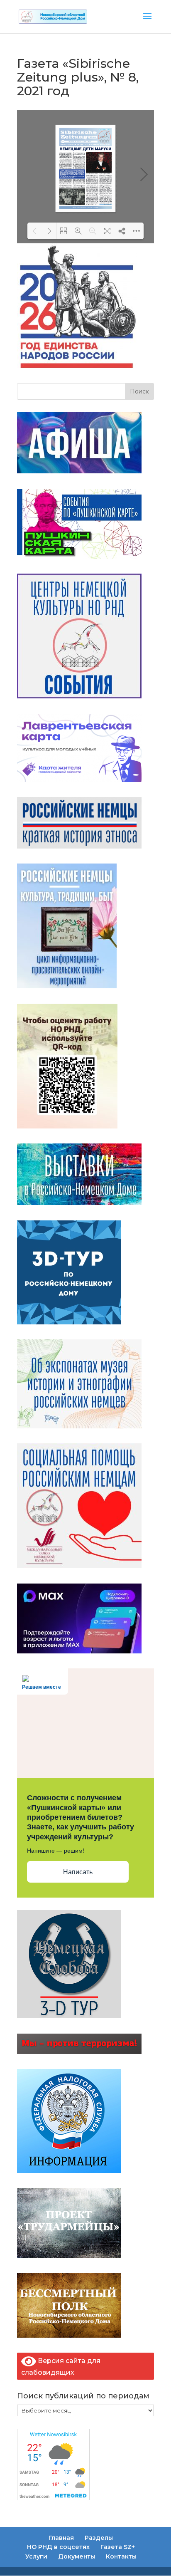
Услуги (36, 2556)
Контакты (121, 2556)
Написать (78, 1872)
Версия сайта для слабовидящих (61, 2367)
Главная (61, 2538)
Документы (77, 2556)
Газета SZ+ (118, 2547)
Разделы (99, 2538)
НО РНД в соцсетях (58, 2547)
